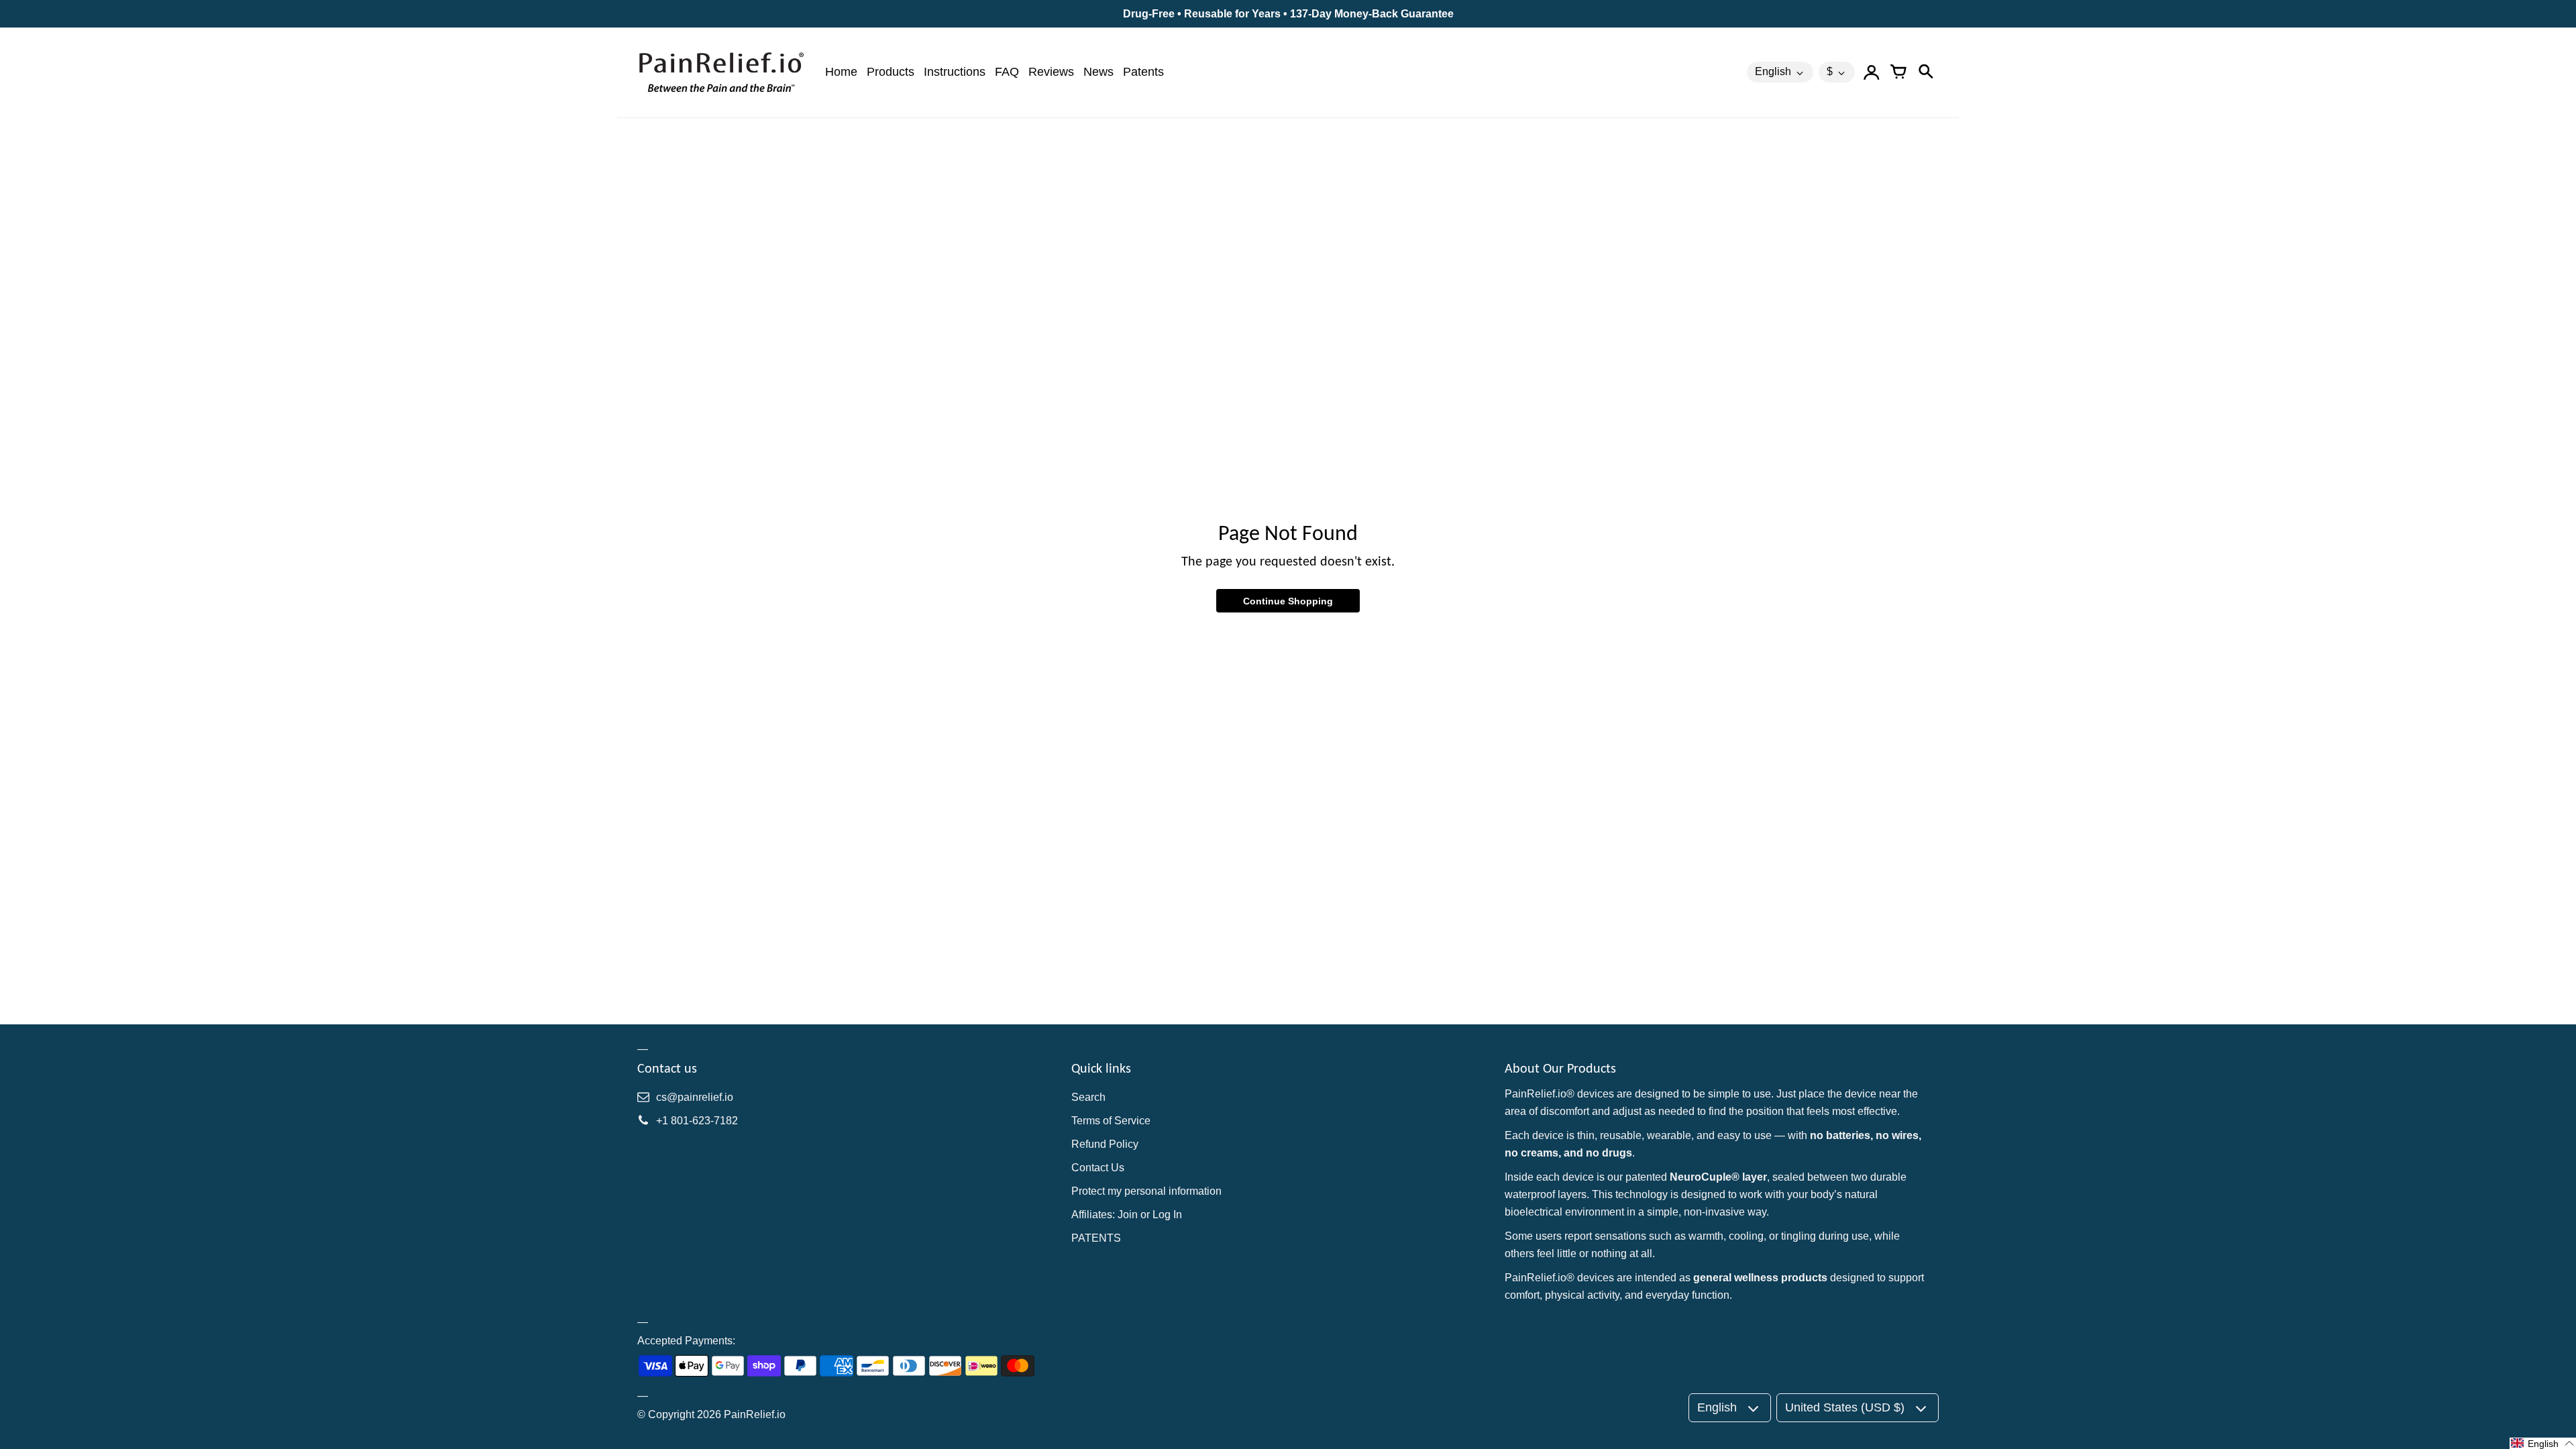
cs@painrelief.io (695, 1097)
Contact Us (1098, 1168)
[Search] (1925, 72)
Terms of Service (1111, 1121)
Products (891, 72)
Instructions (955, 72)
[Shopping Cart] (1898, 72)
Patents (1143, 72)
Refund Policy (1105, 1144)
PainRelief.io (755, 1414)
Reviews (1051, 72)
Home (841, 72)
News (1098, 72)
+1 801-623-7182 (697, 1121)
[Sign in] (1872, 72)
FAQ (1007, 72)
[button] (2543, 1443)
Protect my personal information (1146, 1191)
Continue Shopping (1288, 601)
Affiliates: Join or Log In (1127, 1215)
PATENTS (1096, 1238)
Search (1088, 1097)
